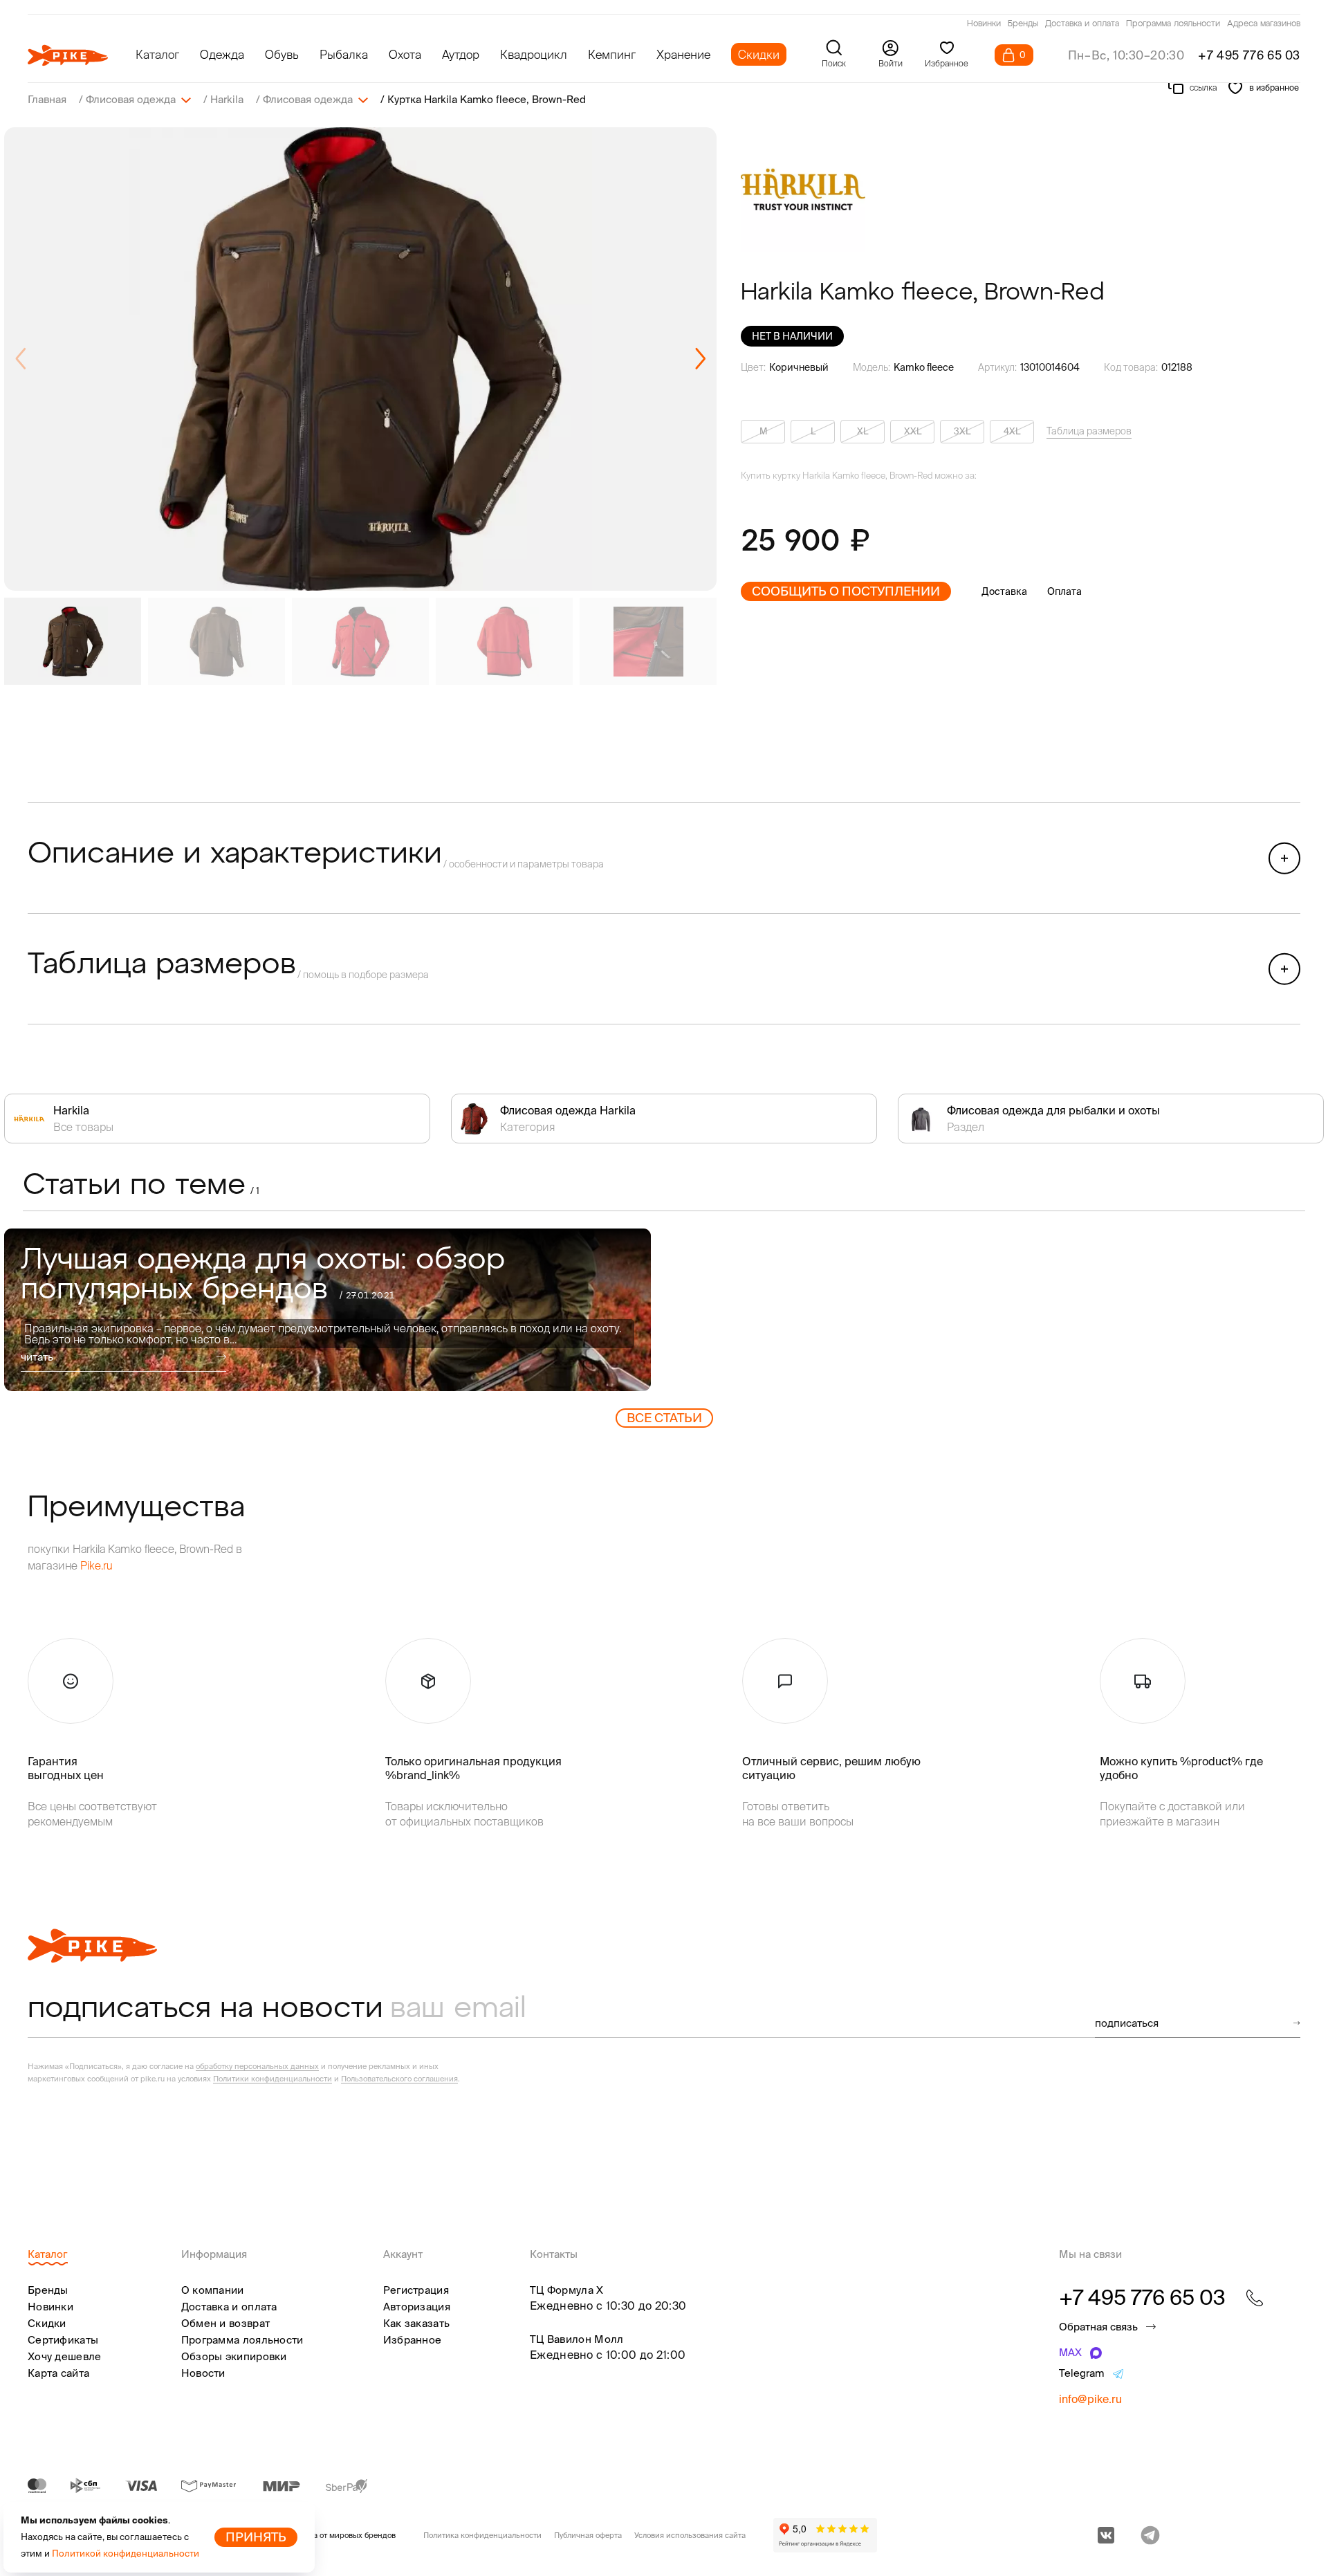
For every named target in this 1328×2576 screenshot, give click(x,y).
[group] (360, 359)
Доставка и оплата (1082, 24)
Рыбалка (344, 54)
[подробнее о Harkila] (803, 190)
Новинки (984, 24)
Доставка (1004, 591)
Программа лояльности (1173, 24)
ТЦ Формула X (567, 2290)
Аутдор (461, 54)
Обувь (282, 54)
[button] (700, 359)
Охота (405, 54)
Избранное (413, 2340)
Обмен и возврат (226, 2323)
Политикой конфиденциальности (126, 2554)
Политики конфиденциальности (273, 2079)
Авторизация (417, 2307)
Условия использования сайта (690, 2535)
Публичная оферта (588, 2535)
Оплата (1064, 591)
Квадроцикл (534, 54)
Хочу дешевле (65, 2356)
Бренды (1023, 24)
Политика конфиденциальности (482, 2535)
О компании (213, 2290)
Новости (203, 2373)
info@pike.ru (1090, 2399)
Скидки (759, 54)
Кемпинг (612, 54)
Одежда (222, 54)
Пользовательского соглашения (399, 2079)
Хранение (683, 54)
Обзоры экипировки (234, 2356)
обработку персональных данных (257, 2066)
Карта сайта (58, 2373)
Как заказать (417, 2323)
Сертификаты (63, 2340)
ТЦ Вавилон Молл (577, 2339)
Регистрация (416, 2290)
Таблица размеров (1089, 431)
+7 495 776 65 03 (1249, 55)
